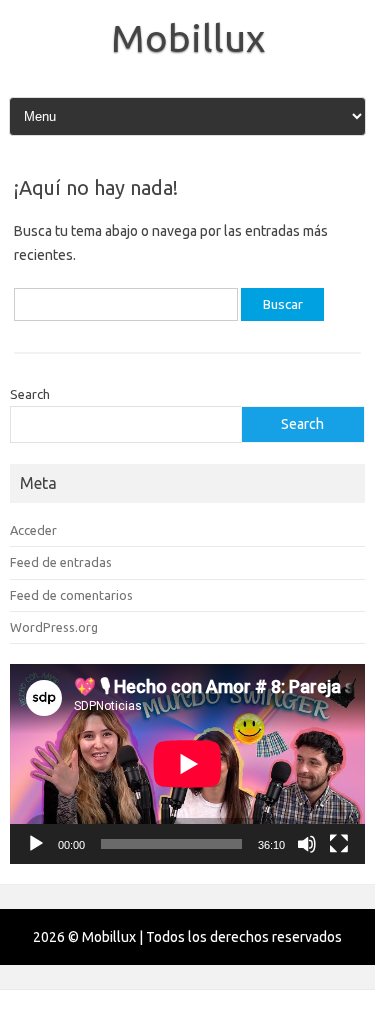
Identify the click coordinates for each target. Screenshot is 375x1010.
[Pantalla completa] (339, 844)
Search (30, 394)
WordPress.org (54, 627)
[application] (187, 764)
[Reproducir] (36, 844)
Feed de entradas (61, 562)
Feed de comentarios (71, 595)
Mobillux (188, 38)
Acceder (33, 530)
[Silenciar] (307, 844)
